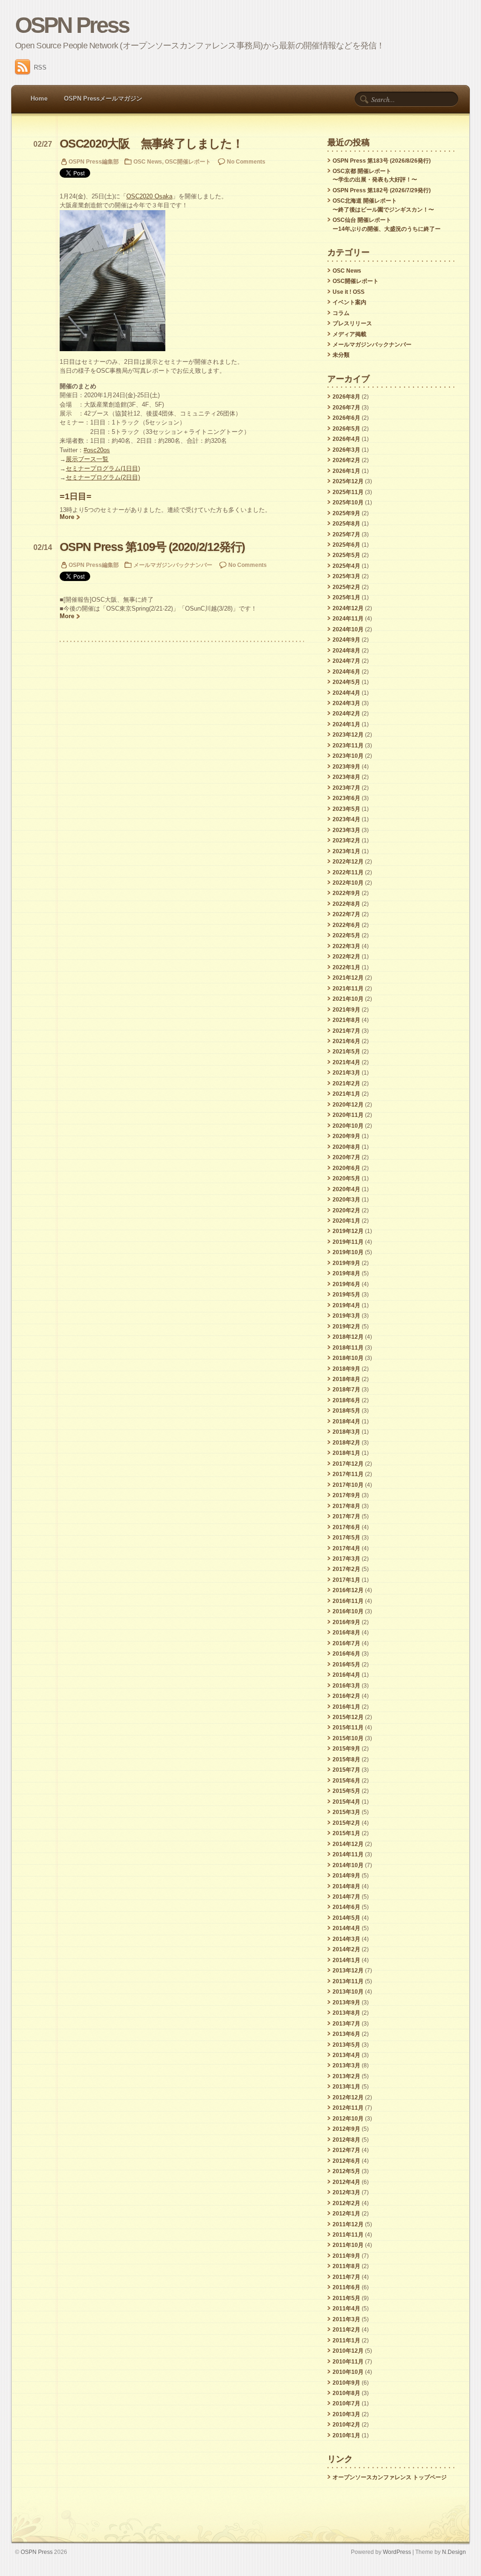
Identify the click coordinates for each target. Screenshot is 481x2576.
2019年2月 (346, 1327)
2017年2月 (346, 1569)
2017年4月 (346, 1548)
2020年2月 (346, 1210)
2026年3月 (346, 450)
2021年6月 (346, 1041)
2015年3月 (346, 1812)
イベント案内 (349, 302)
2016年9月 (346, 1622)
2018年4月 (346, 1422)
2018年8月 (346, 1379)
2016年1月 (346, 1707)
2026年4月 (346, 439)
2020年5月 (346, 1178)
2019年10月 (348, 1252)
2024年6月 (346, 672)
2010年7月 (346, 2403)
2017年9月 (346, 1495)
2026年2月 (346, 460)
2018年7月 (346, 1390)
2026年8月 (346, 397)
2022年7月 (346, 914)
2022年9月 (346, 893)
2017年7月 (346, 1516)
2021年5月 (346, 1052)
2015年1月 (346, 1833)
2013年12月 (348, 1971)
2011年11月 (348, 2235)
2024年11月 (348, 619)
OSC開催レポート (188, 161)
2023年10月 (348, 756)
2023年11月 (348, 746)
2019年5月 (346, 1295)
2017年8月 (346, 1506)
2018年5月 (346, 1411)
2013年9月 (346, 2003)
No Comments (246, 161)
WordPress (397, 2552)
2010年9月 (346, 2383)
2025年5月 (346, 555)
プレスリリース (352, 323)
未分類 (341, 355)
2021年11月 (348, 989)
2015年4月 (346, 1802)
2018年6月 (346, 1400)
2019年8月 (346, 1273)
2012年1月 (346, 2214)
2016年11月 (348, 1601)
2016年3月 (346, 1686)
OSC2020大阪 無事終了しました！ (151, 144)
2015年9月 (346, 1749)
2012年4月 (346, 2182)
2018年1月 (346, 1453)
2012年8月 (346, 2140)
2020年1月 (346, 1221)
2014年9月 (346, 1876)
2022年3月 (346, 946)
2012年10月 (348, 2119)
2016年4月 (346, 1675)
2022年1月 (346, 967)
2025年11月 (348, 492)
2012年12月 (348, 2097)
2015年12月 (348, 1717)
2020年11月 (348, 1115)
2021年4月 (346, 1062)
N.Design (454, 2552)
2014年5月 (346, 1918)
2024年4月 (346, 693)
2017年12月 (348, 1464)
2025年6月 (346, 545)
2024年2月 (346, 714)
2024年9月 (346, 640)
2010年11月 (348, 2362)
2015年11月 (348, 1728)
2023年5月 (346, 809)
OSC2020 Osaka (149, 196)
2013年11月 (348, 1981)
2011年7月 (346, 2277)
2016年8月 (346, 1633)
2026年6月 (346, 418)
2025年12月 (348, 481)
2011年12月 (348, 2224)
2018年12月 (348, 1337)
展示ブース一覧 (87, 459)
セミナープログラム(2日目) (103, 477)
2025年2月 (346, 587)
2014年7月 (346, 1897)
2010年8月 (346, 2393)
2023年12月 (348, 735)
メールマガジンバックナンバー (173, 565)
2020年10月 (348, 1126)
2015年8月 (346, 1759)
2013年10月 (348, 1992)
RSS (40, 67)
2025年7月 (346, 534)
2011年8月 (346, 2266)
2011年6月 (346, 2287)
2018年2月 (346, 1443)
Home (39, 98)
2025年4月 (346, 566)
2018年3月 (346, 1432)
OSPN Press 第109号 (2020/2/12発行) (152, 547)
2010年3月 (346, 2414)
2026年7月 (346, 408)
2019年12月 (348, 1231)
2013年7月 (346, 2024)
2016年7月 (346, 1643)
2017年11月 (348, 1474)
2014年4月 (346, 1928)
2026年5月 (346, 429)
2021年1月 (346, 1094)
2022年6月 (346, 925)
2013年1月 (346, 2087)
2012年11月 (348, 2108)
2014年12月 (348, 1844)
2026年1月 (346, 471)
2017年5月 (346, 1538)
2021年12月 (348, 978)
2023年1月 (346, 851)
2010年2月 (346, 2425)
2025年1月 (346, 597)
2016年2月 (346, 1696)
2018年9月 (346, 1369)
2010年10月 (348, 2372)
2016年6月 (346, 1654)
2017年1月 (346, 1580)
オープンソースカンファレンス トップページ (390, 2477)
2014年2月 (346, 1949)
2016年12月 (348, 1590)
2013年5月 (346, 2045)
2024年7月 (346, 661)
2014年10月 (348, 1865)
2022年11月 (348, 872)
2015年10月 (348, 1738)
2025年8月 (346, 524)
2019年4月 (346, 1305)
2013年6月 (346, 2034)
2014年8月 (346, 1886)
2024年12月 (348, 608)
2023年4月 (346, 819)
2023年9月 (346, 767)
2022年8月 (346, 904)
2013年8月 (346, 2013)
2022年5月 (346, 935)
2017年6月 (346, 1527)
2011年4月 (346, 2309)
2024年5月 (346, 682)
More (67, 517)
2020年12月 (348, 1105)
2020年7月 (346, 1157)
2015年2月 (346, 1823)
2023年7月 (346, 788)
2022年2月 (346, 957)
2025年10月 (348, 503)
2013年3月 (346, 2066)
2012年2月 (346, 2203)
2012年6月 (346, 2161)
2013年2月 (346, 2076)
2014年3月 (346, 1939)
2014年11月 (348, 1854)
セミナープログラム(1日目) (103, 468)
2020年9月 (346, 1136)
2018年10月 (348, 1358)
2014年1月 (346, 1960)
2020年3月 (346, 1200)
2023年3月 (346, 830)
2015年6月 (346, 1781)
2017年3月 (346, 1559)
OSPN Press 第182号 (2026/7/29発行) (382, 190)
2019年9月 (346, 1263)
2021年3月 (346, 1073)
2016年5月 (346, 1665)
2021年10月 (348, 999)
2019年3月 (346, 1316)
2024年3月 (346, 703)
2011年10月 (348, 2245)
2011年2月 (346, 2330)
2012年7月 (346, 2150)
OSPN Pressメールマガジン (103, 98)
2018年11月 (348, 1348)
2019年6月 (346, 1284)
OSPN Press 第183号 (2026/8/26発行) (382, 161)
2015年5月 (346, 1791)
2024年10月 (348, 629)
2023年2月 (346, 840)
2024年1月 (346, 724)
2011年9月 (346, 2256)
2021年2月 (346, 1084)
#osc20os (97, 450)
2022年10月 (348, 883)
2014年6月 (346, 1907)
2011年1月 (346, 2340)
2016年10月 (348, 1611)
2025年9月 (346, 513)
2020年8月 (346, 1147)
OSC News (148, 161)
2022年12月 (348, 862)
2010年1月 (346, 2435)
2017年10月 (348, 1485)
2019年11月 (348, 1242)
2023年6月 (346, 798)
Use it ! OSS (349, 292)
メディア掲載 (349, 334)
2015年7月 (346, 1770)
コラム (341, 313)
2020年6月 (346, 1168)
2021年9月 (346, 1010)
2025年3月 (346, 576)
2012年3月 (346, 2192)
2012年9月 (346, 2129)
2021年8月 (346, 1020)
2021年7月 (346, 1031)
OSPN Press (72, 25)
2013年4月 (346, 2055)
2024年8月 (346, 651)
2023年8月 (346, 777)
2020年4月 (346, 1189)
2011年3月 (346, 2319)
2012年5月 (346, 2171)
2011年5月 (346, 2298)
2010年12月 (348, 2351)
